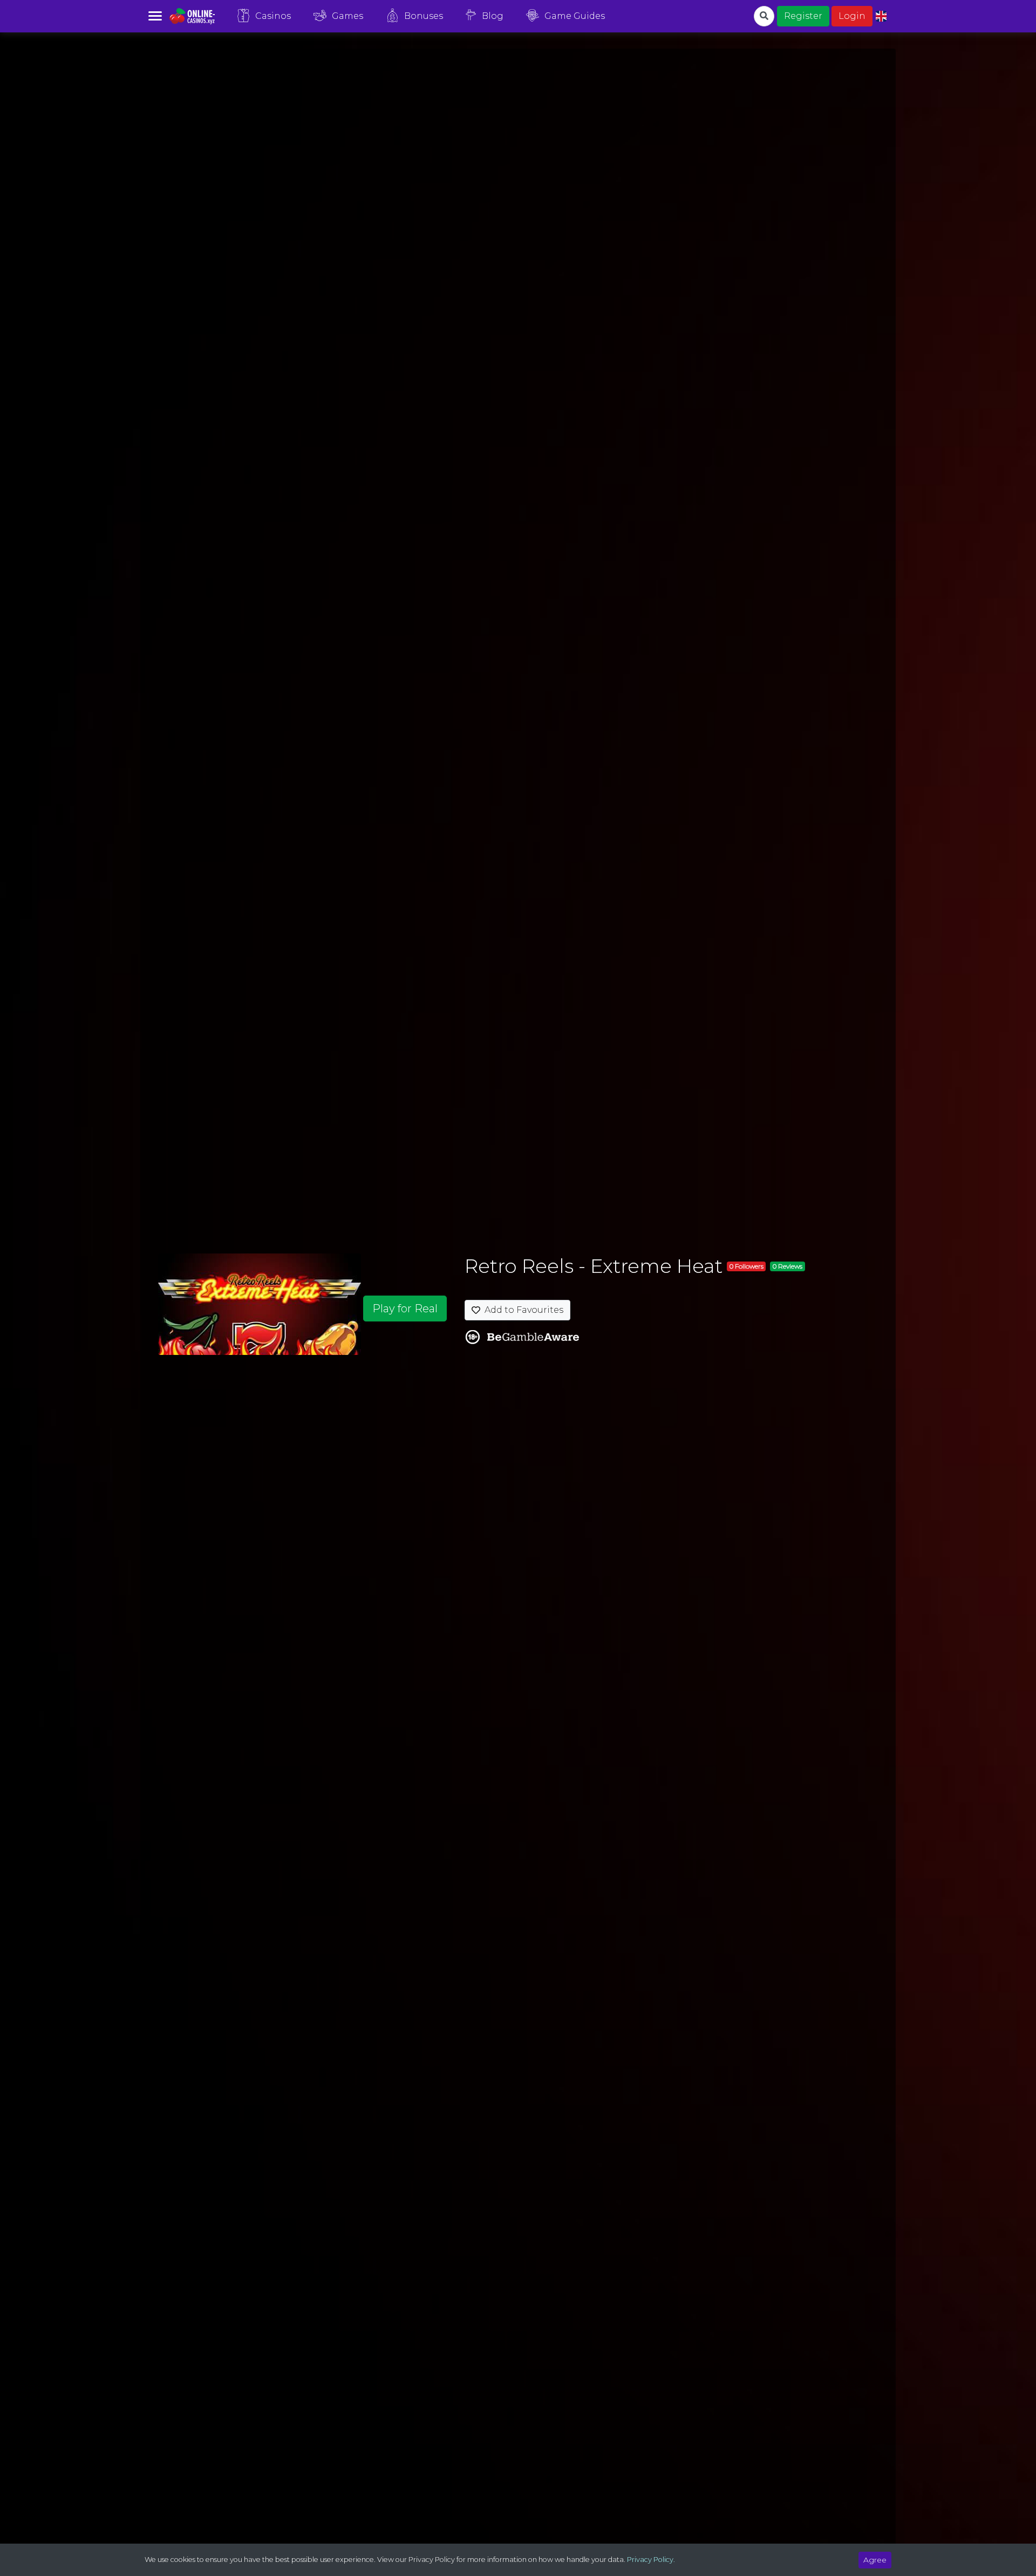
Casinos (273, 16)
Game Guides (575, 16)
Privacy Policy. (651, 2560)
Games (347, 16)
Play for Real (405, 1309)
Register (803, 16)
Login (852, 16)
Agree (875, 2560)
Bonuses (424, 16)
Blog (493, 16)
